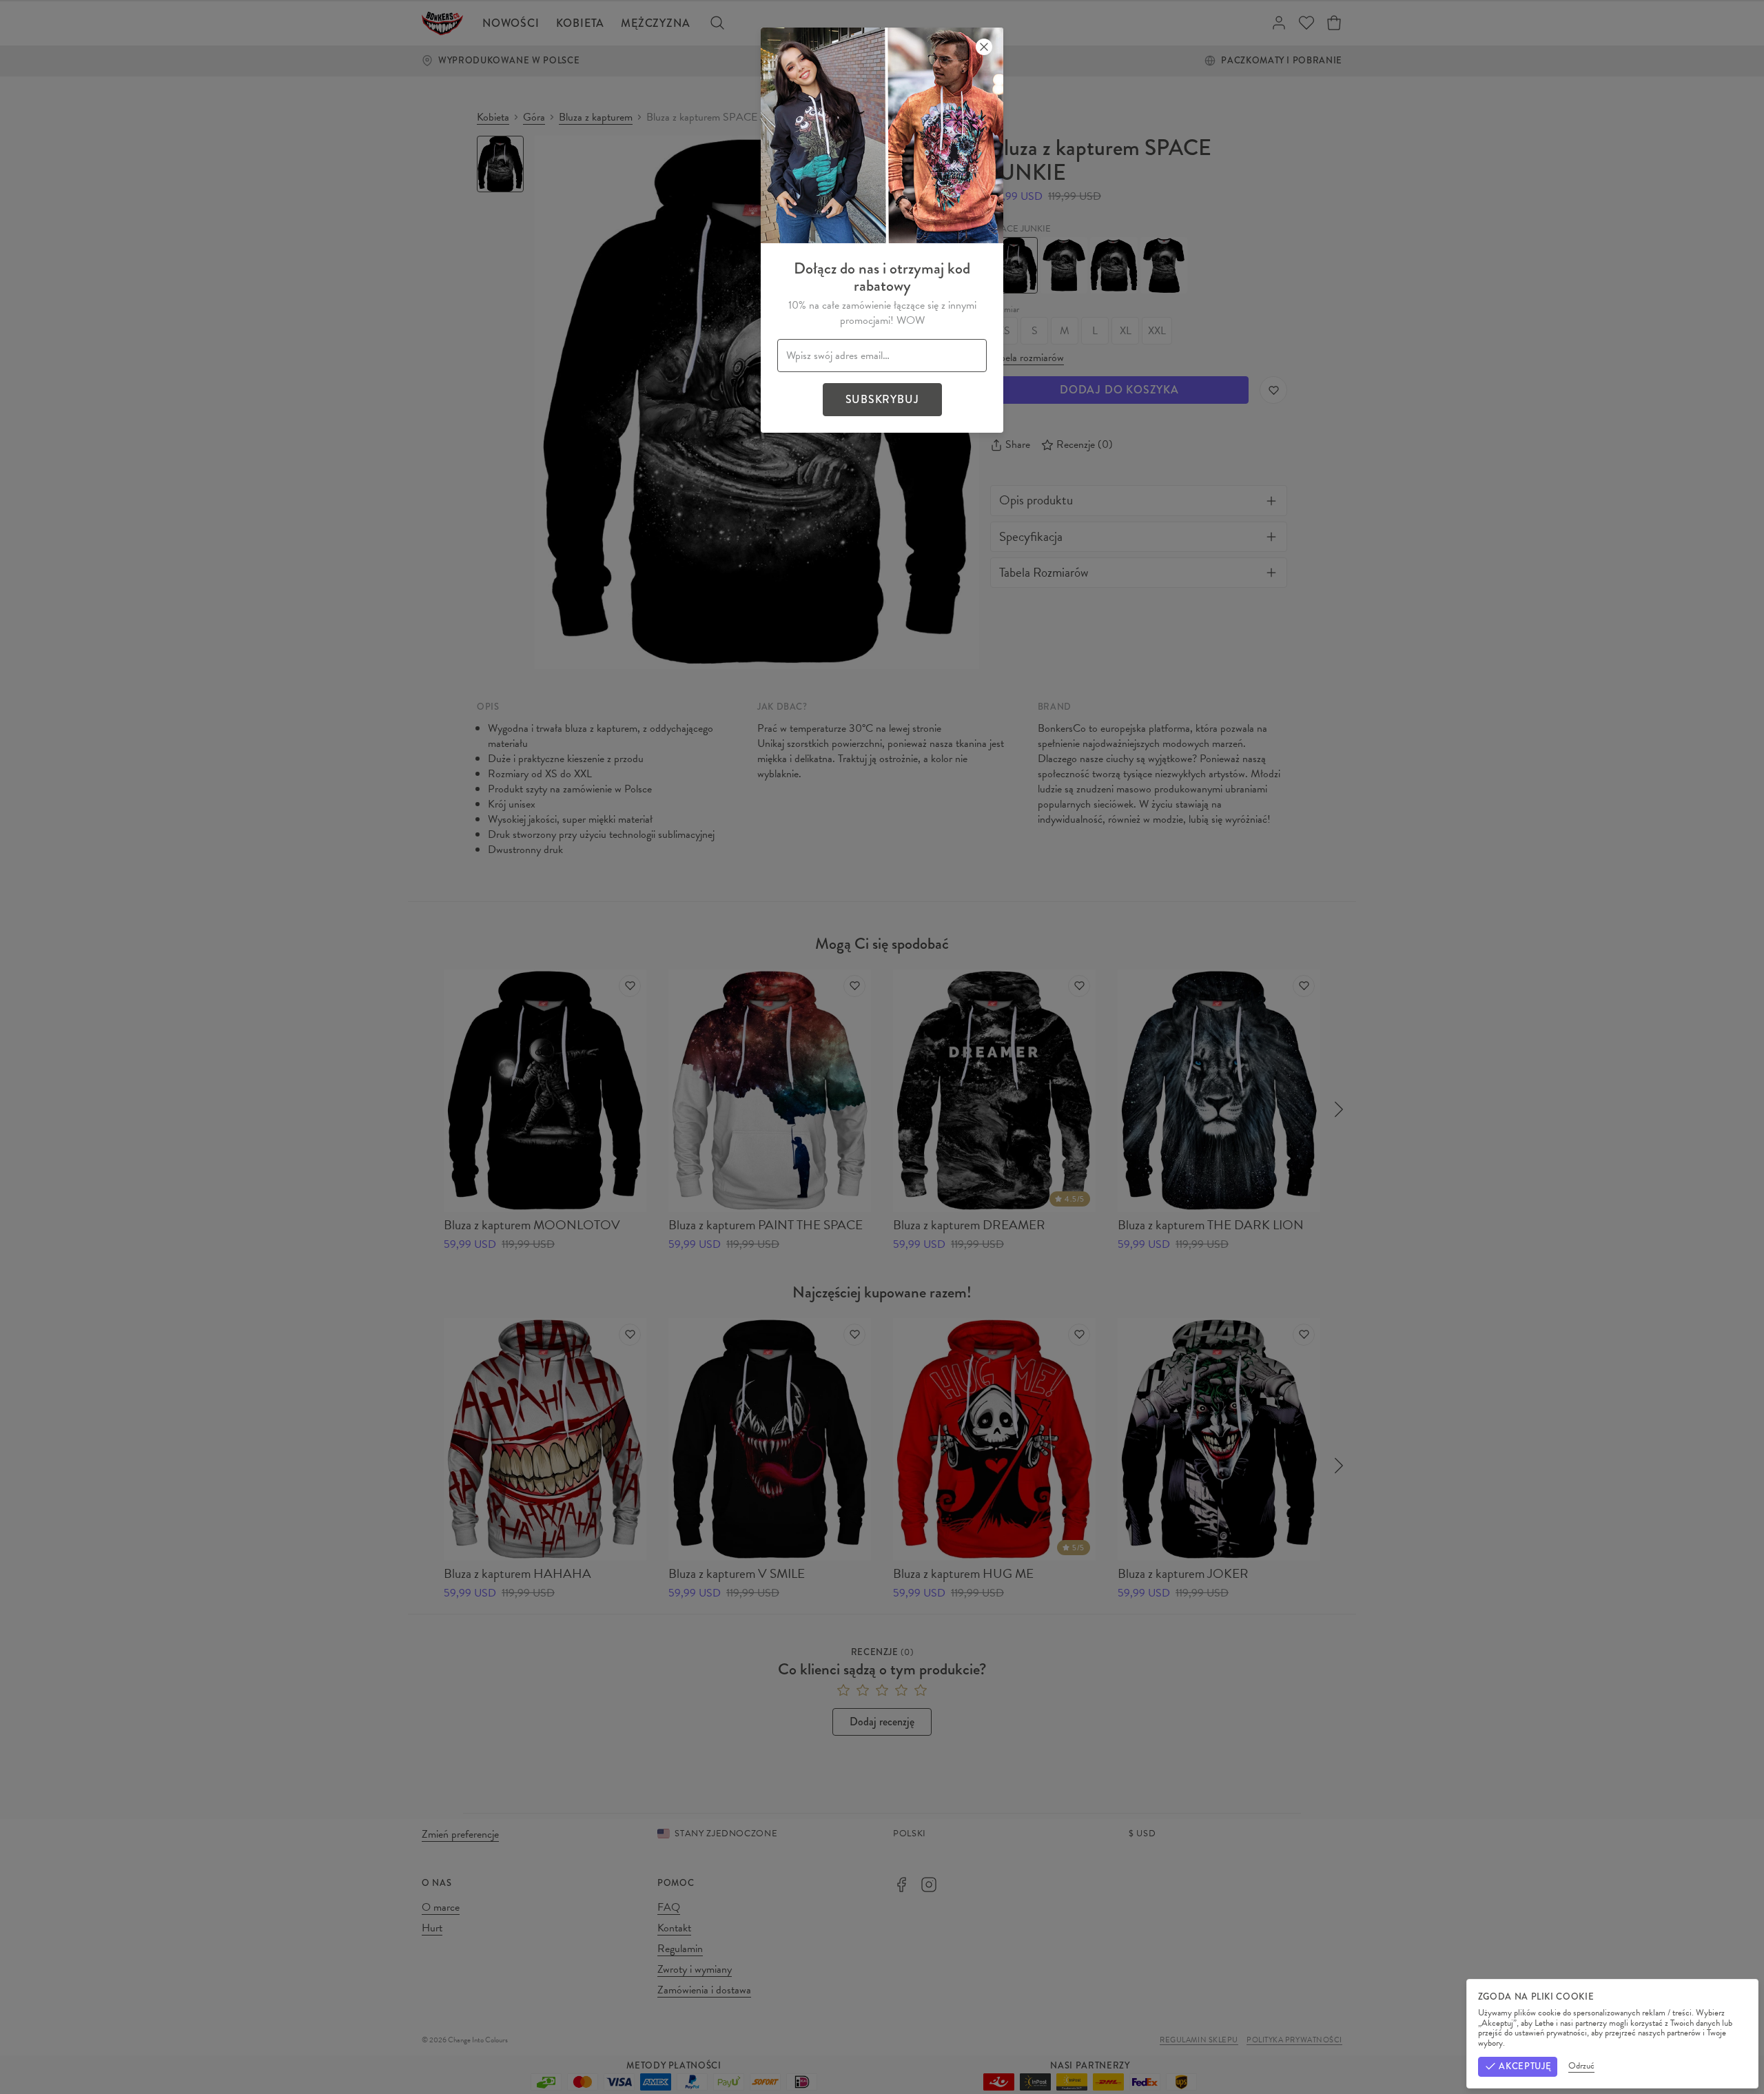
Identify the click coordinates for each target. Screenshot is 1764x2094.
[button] (882, 1047)
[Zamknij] (984, 47)
